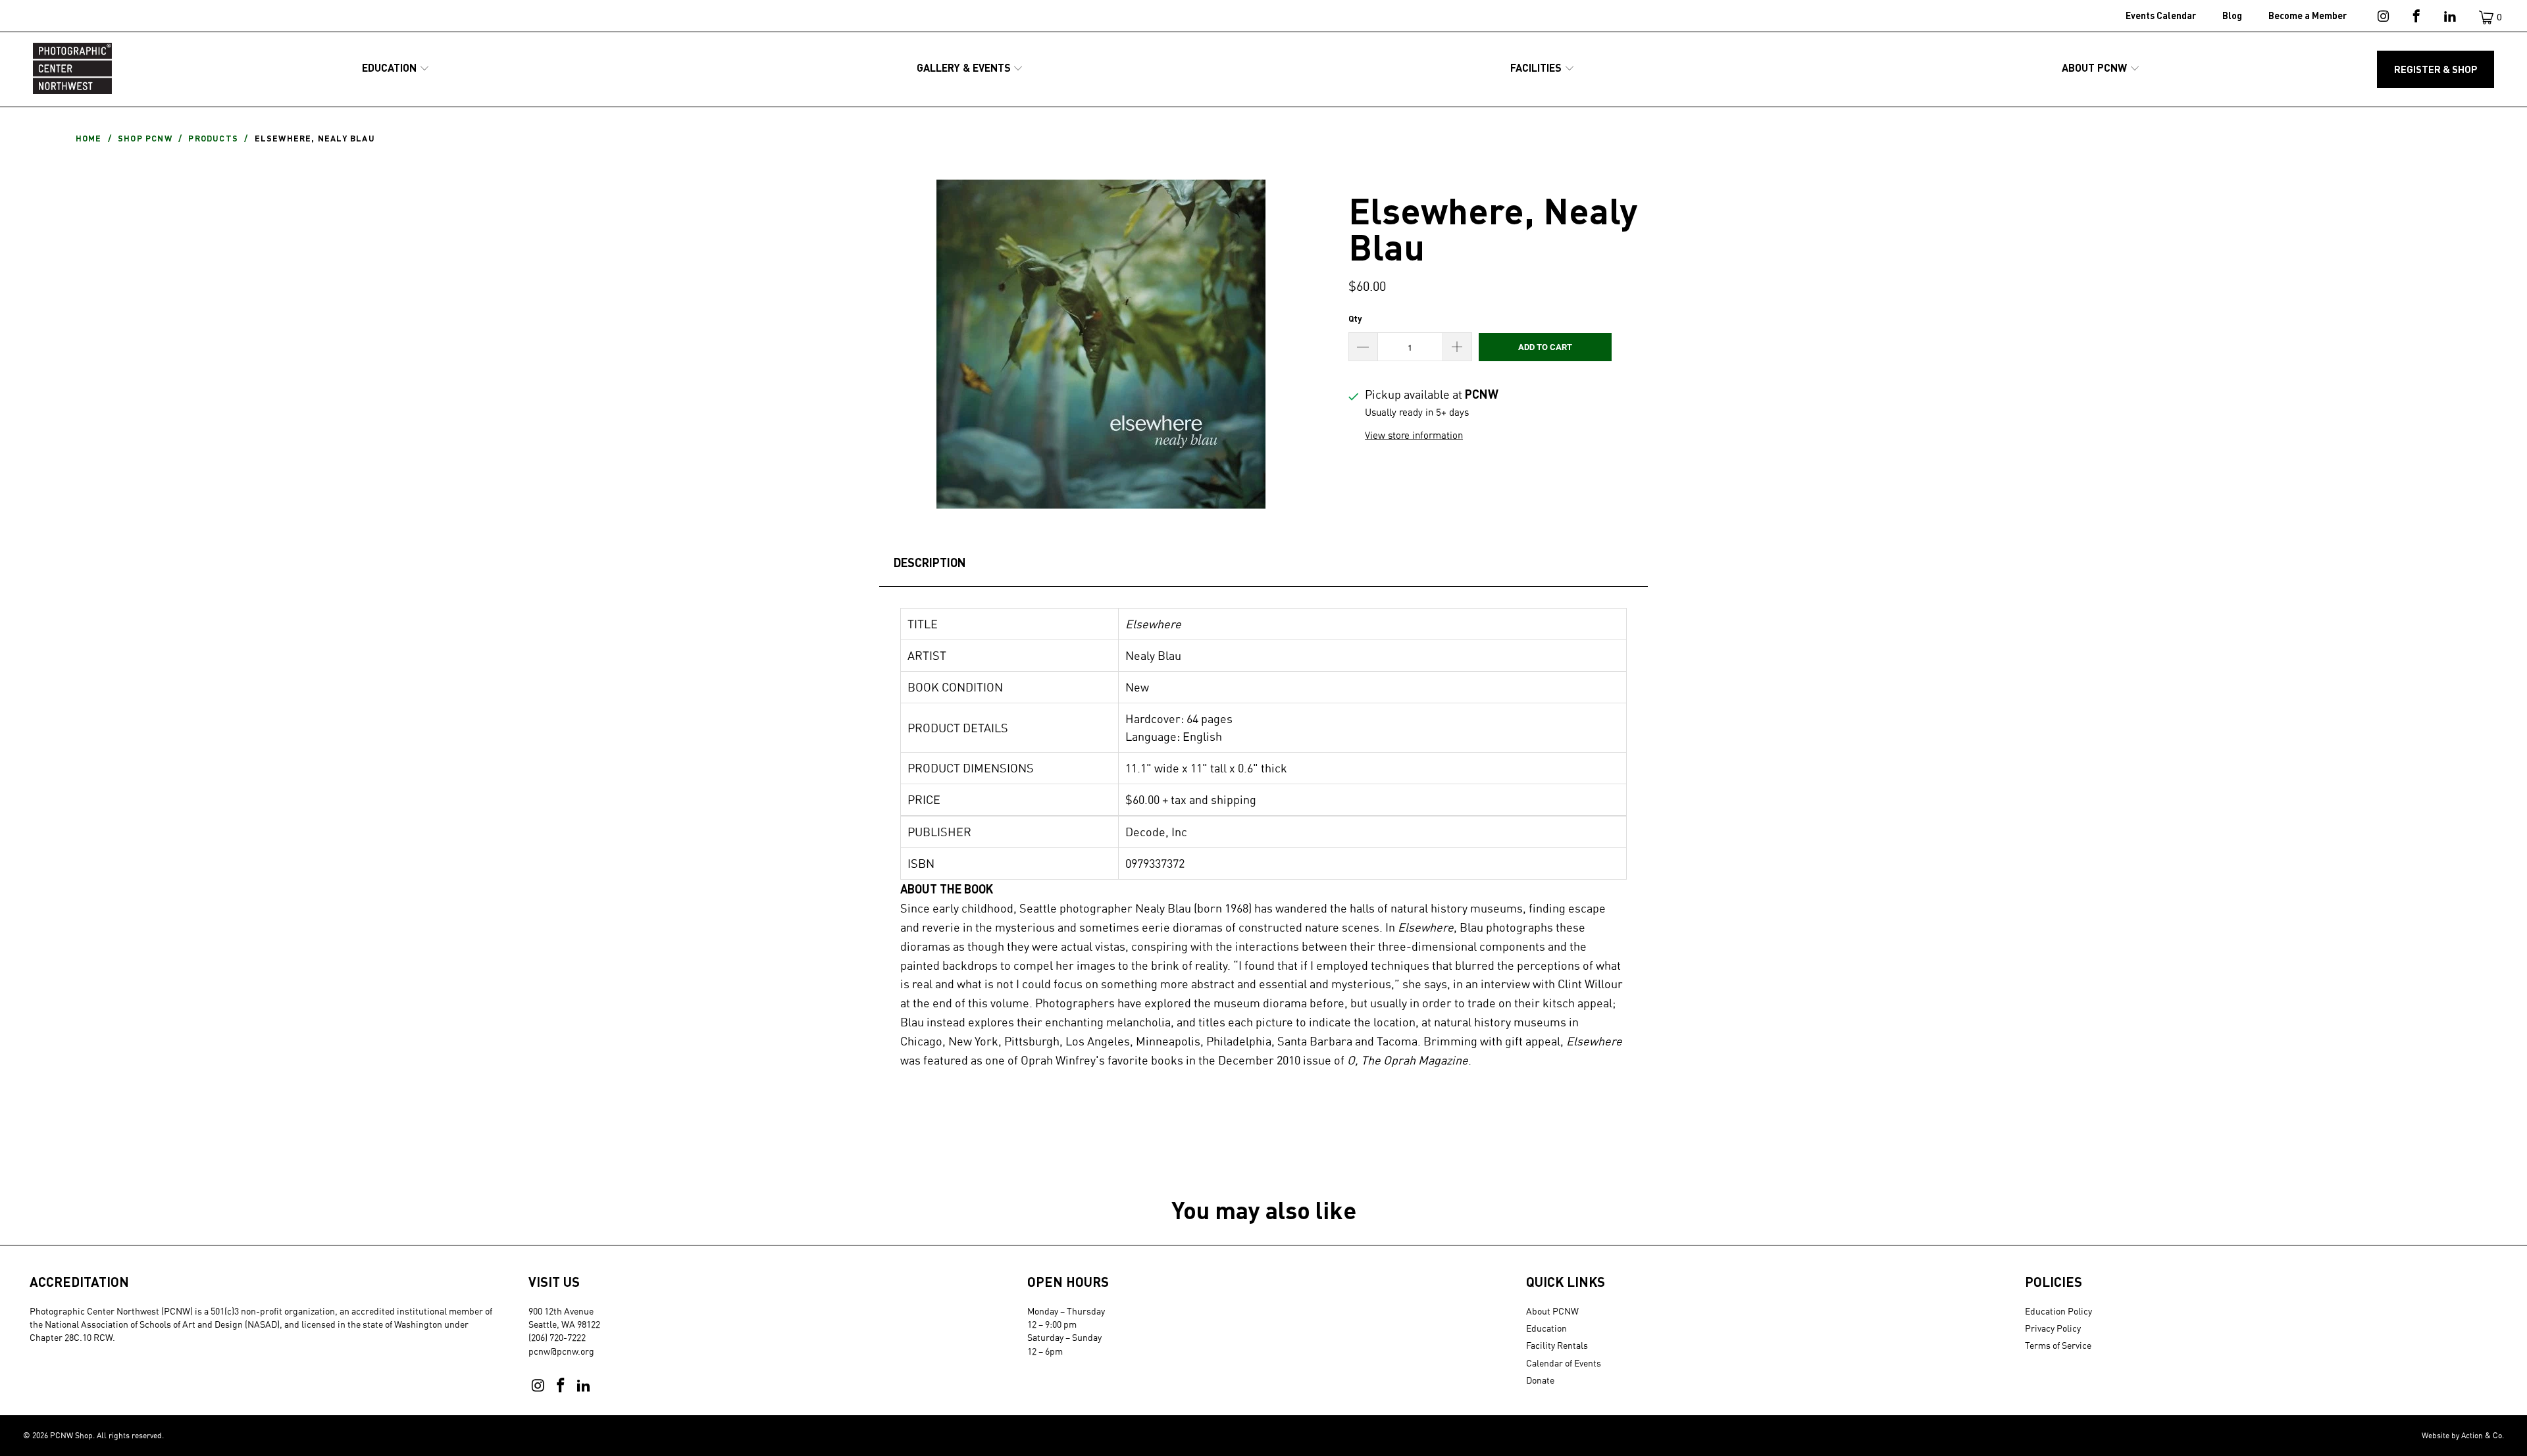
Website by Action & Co (2462, 1435)
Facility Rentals (1557, 1345)
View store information (1414, 435)
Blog (2232, 15)
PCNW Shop (71, 1435)
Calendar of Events (1564, 1363)
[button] (396, 69)
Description (930, 563)
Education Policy (2058, 1311)
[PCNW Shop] (72, 69)
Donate (1540, 1380)
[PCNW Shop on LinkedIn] (2449, 18)
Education (1546, 1328)
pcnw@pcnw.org (561, 1351)
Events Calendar (2161, 15)
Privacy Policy (2053, 1328)
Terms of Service (2058, 1345)
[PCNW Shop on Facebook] (2415, 18)
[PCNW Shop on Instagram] (2382, 18)
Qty (1355, 318)
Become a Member (2308, 15)
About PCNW (1552, 1311)
